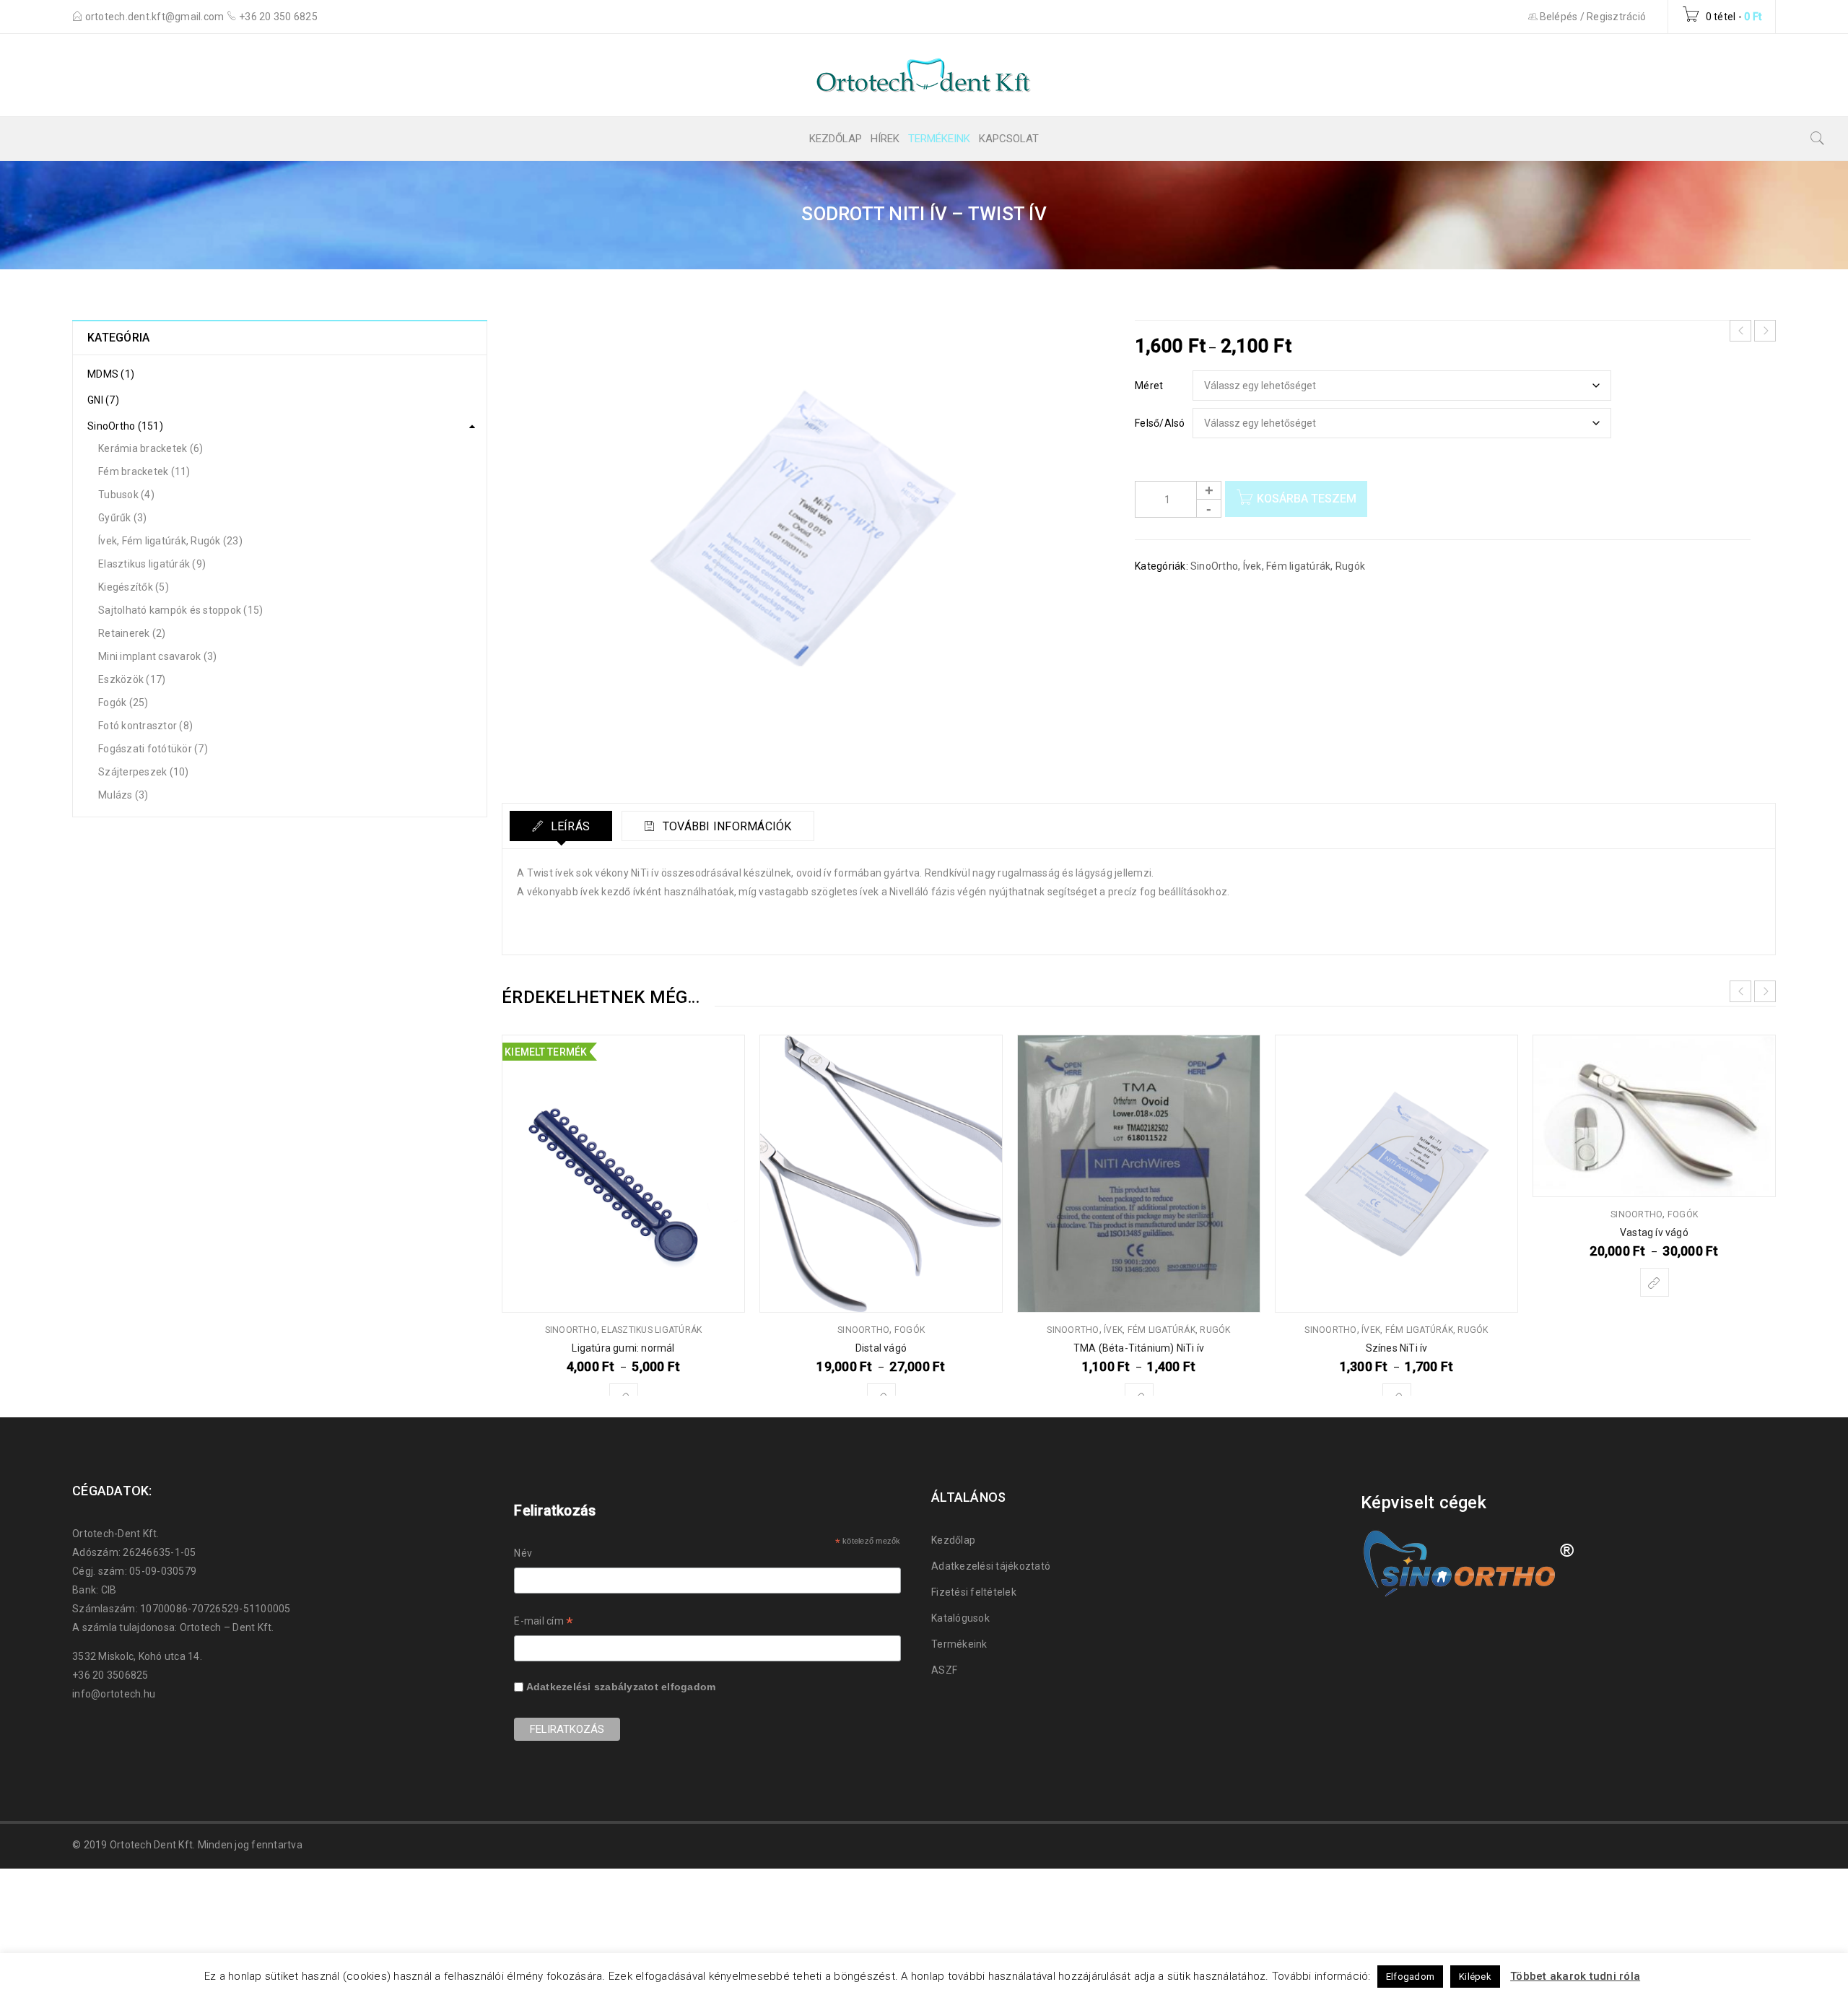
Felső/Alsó (1160, 423)
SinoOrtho (1214, 566)
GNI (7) (103, 400)
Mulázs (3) (123, 795)
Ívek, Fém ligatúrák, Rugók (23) (170, 541)
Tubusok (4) (126, 495)
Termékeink (959, 1644)
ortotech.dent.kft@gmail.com (156, 17)
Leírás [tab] (568, 826)
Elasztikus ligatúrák (651, 1330)
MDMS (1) (111, 374)
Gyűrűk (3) (123, 518)
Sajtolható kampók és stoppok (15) (180, 610)
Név (523, 1553)
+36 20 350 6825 (278, 17)
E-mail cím (544, 1623)
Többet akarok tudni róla (1575, 1976)
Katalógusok (960, 1618)
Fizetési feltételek (974, 1592)
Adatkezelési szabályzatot (592, 1687)
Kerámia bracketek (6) (151, 448)
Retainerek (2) (132, 633)
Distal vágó (881, 1348)
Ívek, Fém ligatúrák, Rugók (1304, 566)
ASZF (944, 1670)
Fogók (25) (123, 703)
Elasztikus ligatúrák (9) (152, 564)
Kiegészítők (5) (134, 587)
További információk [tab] (726, 826)
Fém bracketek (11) (144, 471)
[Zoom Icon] (808, 551)
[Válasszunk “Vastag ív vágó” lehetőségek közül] (1655, 1282)
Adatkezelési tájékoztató (991, 1566)
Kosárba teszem (1307, 499)
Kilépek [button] (1475, 1977)
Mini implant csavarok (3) (157, 656)
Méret (1149, 386)
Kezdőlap (953, 1540)
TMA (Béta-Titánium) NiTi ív (1139, 1348)
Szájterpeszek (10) (144, 772)
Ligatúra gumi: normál (623, 1348)
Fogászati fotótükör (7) (153, 749)
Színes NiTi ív (1397, 1348)
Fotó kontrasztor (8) (145, 726)
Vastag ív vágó (1654, 1232)
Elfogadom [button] (1410, 1977)
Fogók (910, 1330)
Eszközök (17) (132, 679)
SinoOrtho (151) (125, 426)
